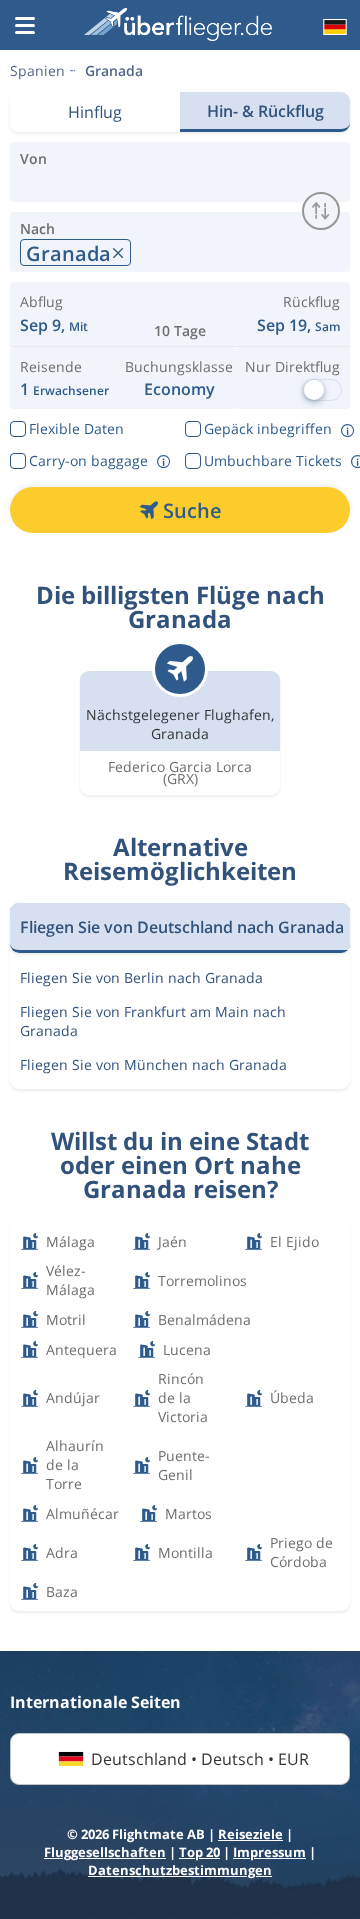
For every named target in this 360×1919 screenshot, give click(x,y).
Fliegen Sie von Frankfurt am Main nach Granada (153, 1021)
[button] (25, 27)
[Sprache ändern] (333, 27)
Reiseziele (250, 1834)
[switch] (321, 211)
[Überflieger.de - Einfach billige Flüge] (178, 24)
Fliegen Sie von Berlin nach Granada (141, 977)
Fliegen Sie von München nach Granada (153, 1064)
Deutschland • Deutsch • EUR (200, 1759)
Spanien (37, 70)
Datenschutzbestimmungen (180, 1870)
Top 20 (199, 1852)
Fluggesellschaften (105, 1852)
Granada (114, 70)
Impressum (269, 1852)
